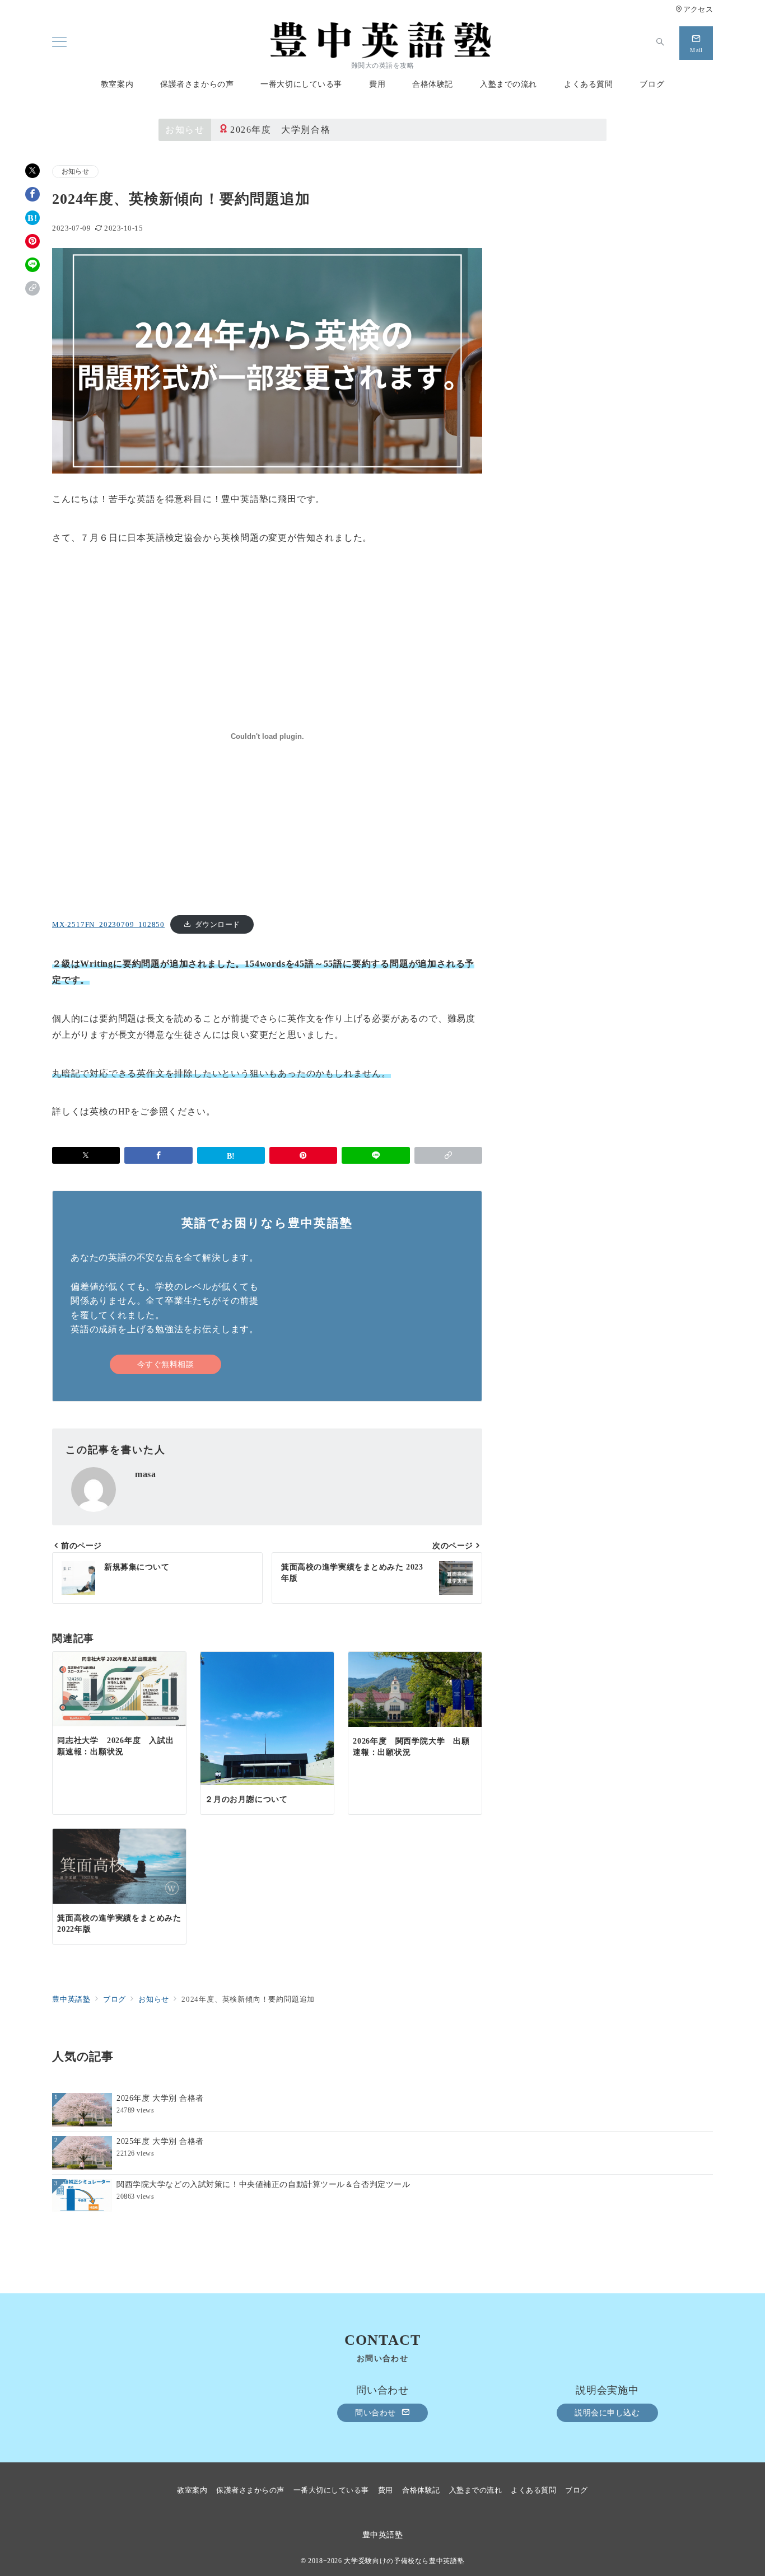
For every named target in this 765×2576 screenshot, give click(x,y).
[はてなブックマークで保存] (32, 218)
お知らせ (75, 172)
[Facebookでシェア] (32, 194)
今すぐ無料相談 (166, 1364)
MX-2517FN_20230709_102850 (108, 925)
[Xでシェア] (32, 171)
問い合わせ (377, 2413)
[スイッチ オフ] (660, 43)
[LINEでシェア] (32, 265)
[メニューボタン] (59, 43)
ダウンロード (218, 925)
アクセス (698, 10)
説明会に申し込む (607, 2413)
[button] (32, 288)
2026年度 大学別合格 (280, 130)
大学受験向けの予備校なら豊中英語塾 (404, 2561)
